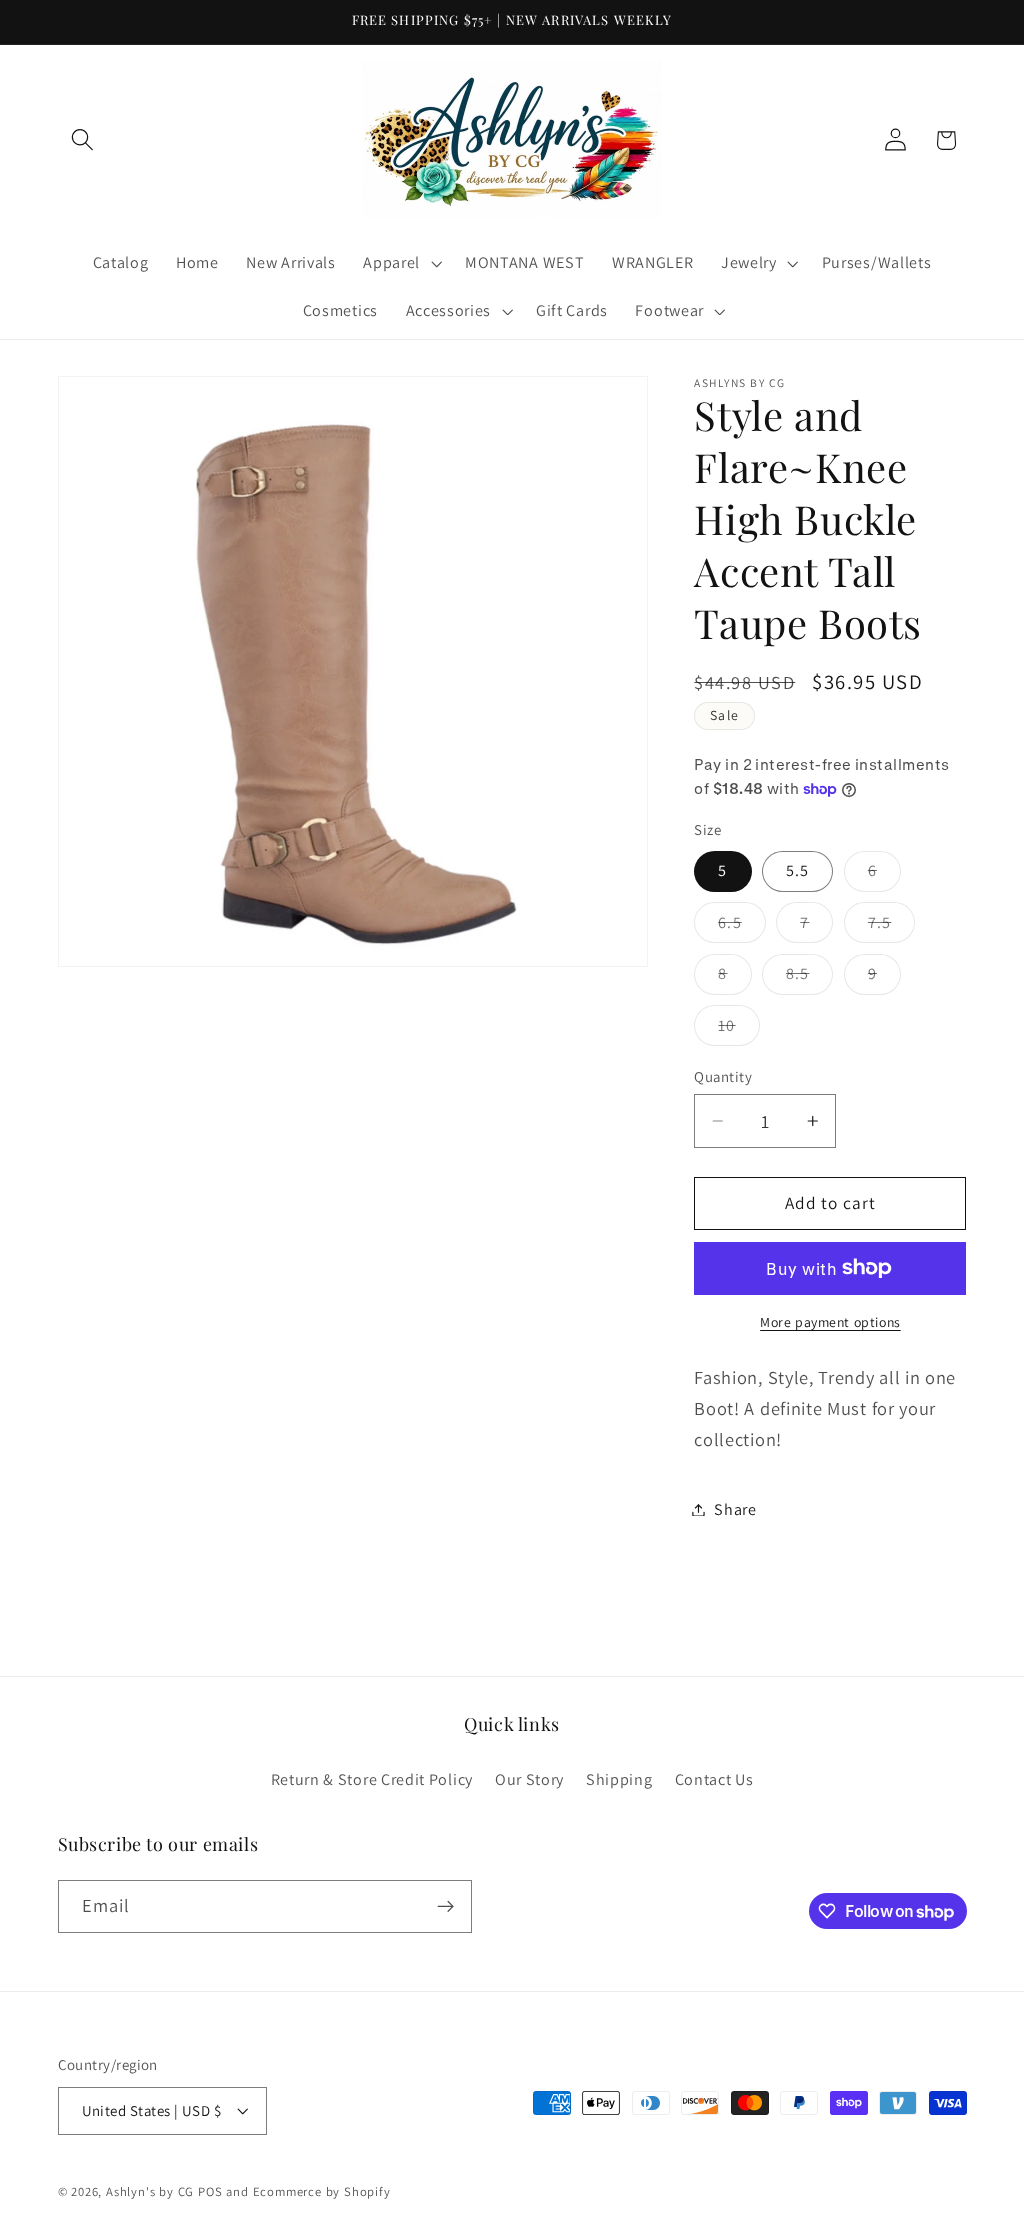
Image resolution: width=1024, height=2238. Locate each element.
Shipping (619, 1779)
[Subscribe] (445, 1907)
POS (210, 2191)
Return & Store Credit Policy (372, 1779)
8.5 (809, 978)
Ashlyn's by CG (150, 2191)
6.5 (741, 927)
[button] (83, 140)
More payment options (830, 1322)
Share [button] (735, 1509)
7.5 (891, 927)
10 (738, 1030)
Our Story (529, 1779)
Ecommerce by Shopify (322, 2191)
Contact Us (714, 1779)
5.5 (797, 870)
